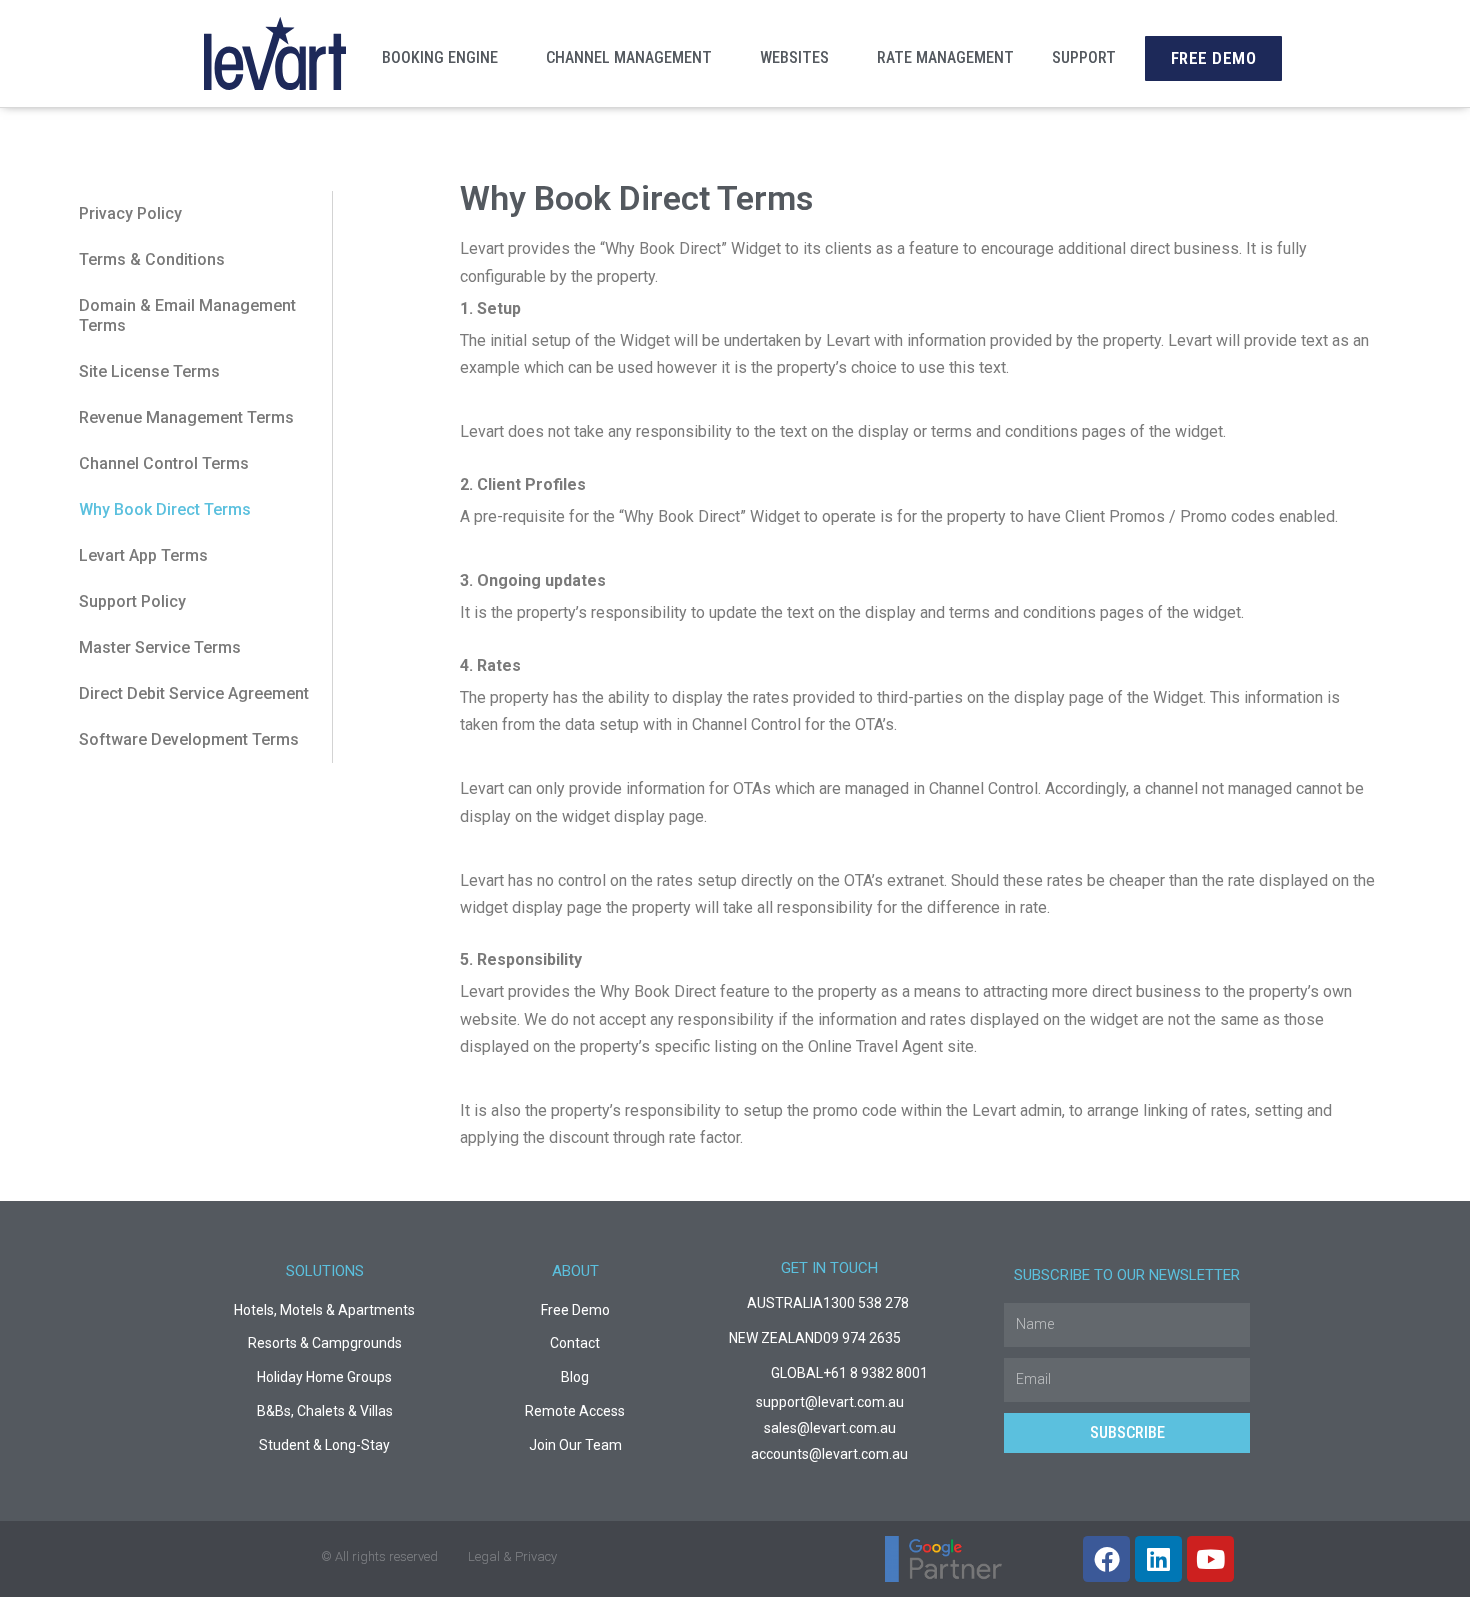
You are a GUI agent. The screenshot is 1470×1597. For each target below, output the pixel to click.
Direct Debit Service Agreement (194, 693)
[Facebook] (1106, 1559)
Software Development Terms (189, 739)
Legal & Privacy (512, 1556)
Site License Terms (149, 371)
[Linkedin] (1158, 1559)
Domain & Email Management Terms (187, 315)
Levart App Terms (143, 555)
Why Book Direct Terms (165, 509)
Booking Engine (440, 57)
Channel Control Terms (164, 463)
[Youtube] (1210, 1559)
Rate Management (945, 57)
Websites (794, 57)
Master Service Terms (160, 647)
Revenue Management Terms (186, 417)
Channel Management (629, 57)
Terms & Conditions (152, 259)
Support (1084, 57)
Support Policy (132, 601)
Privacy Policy (130, 213)
